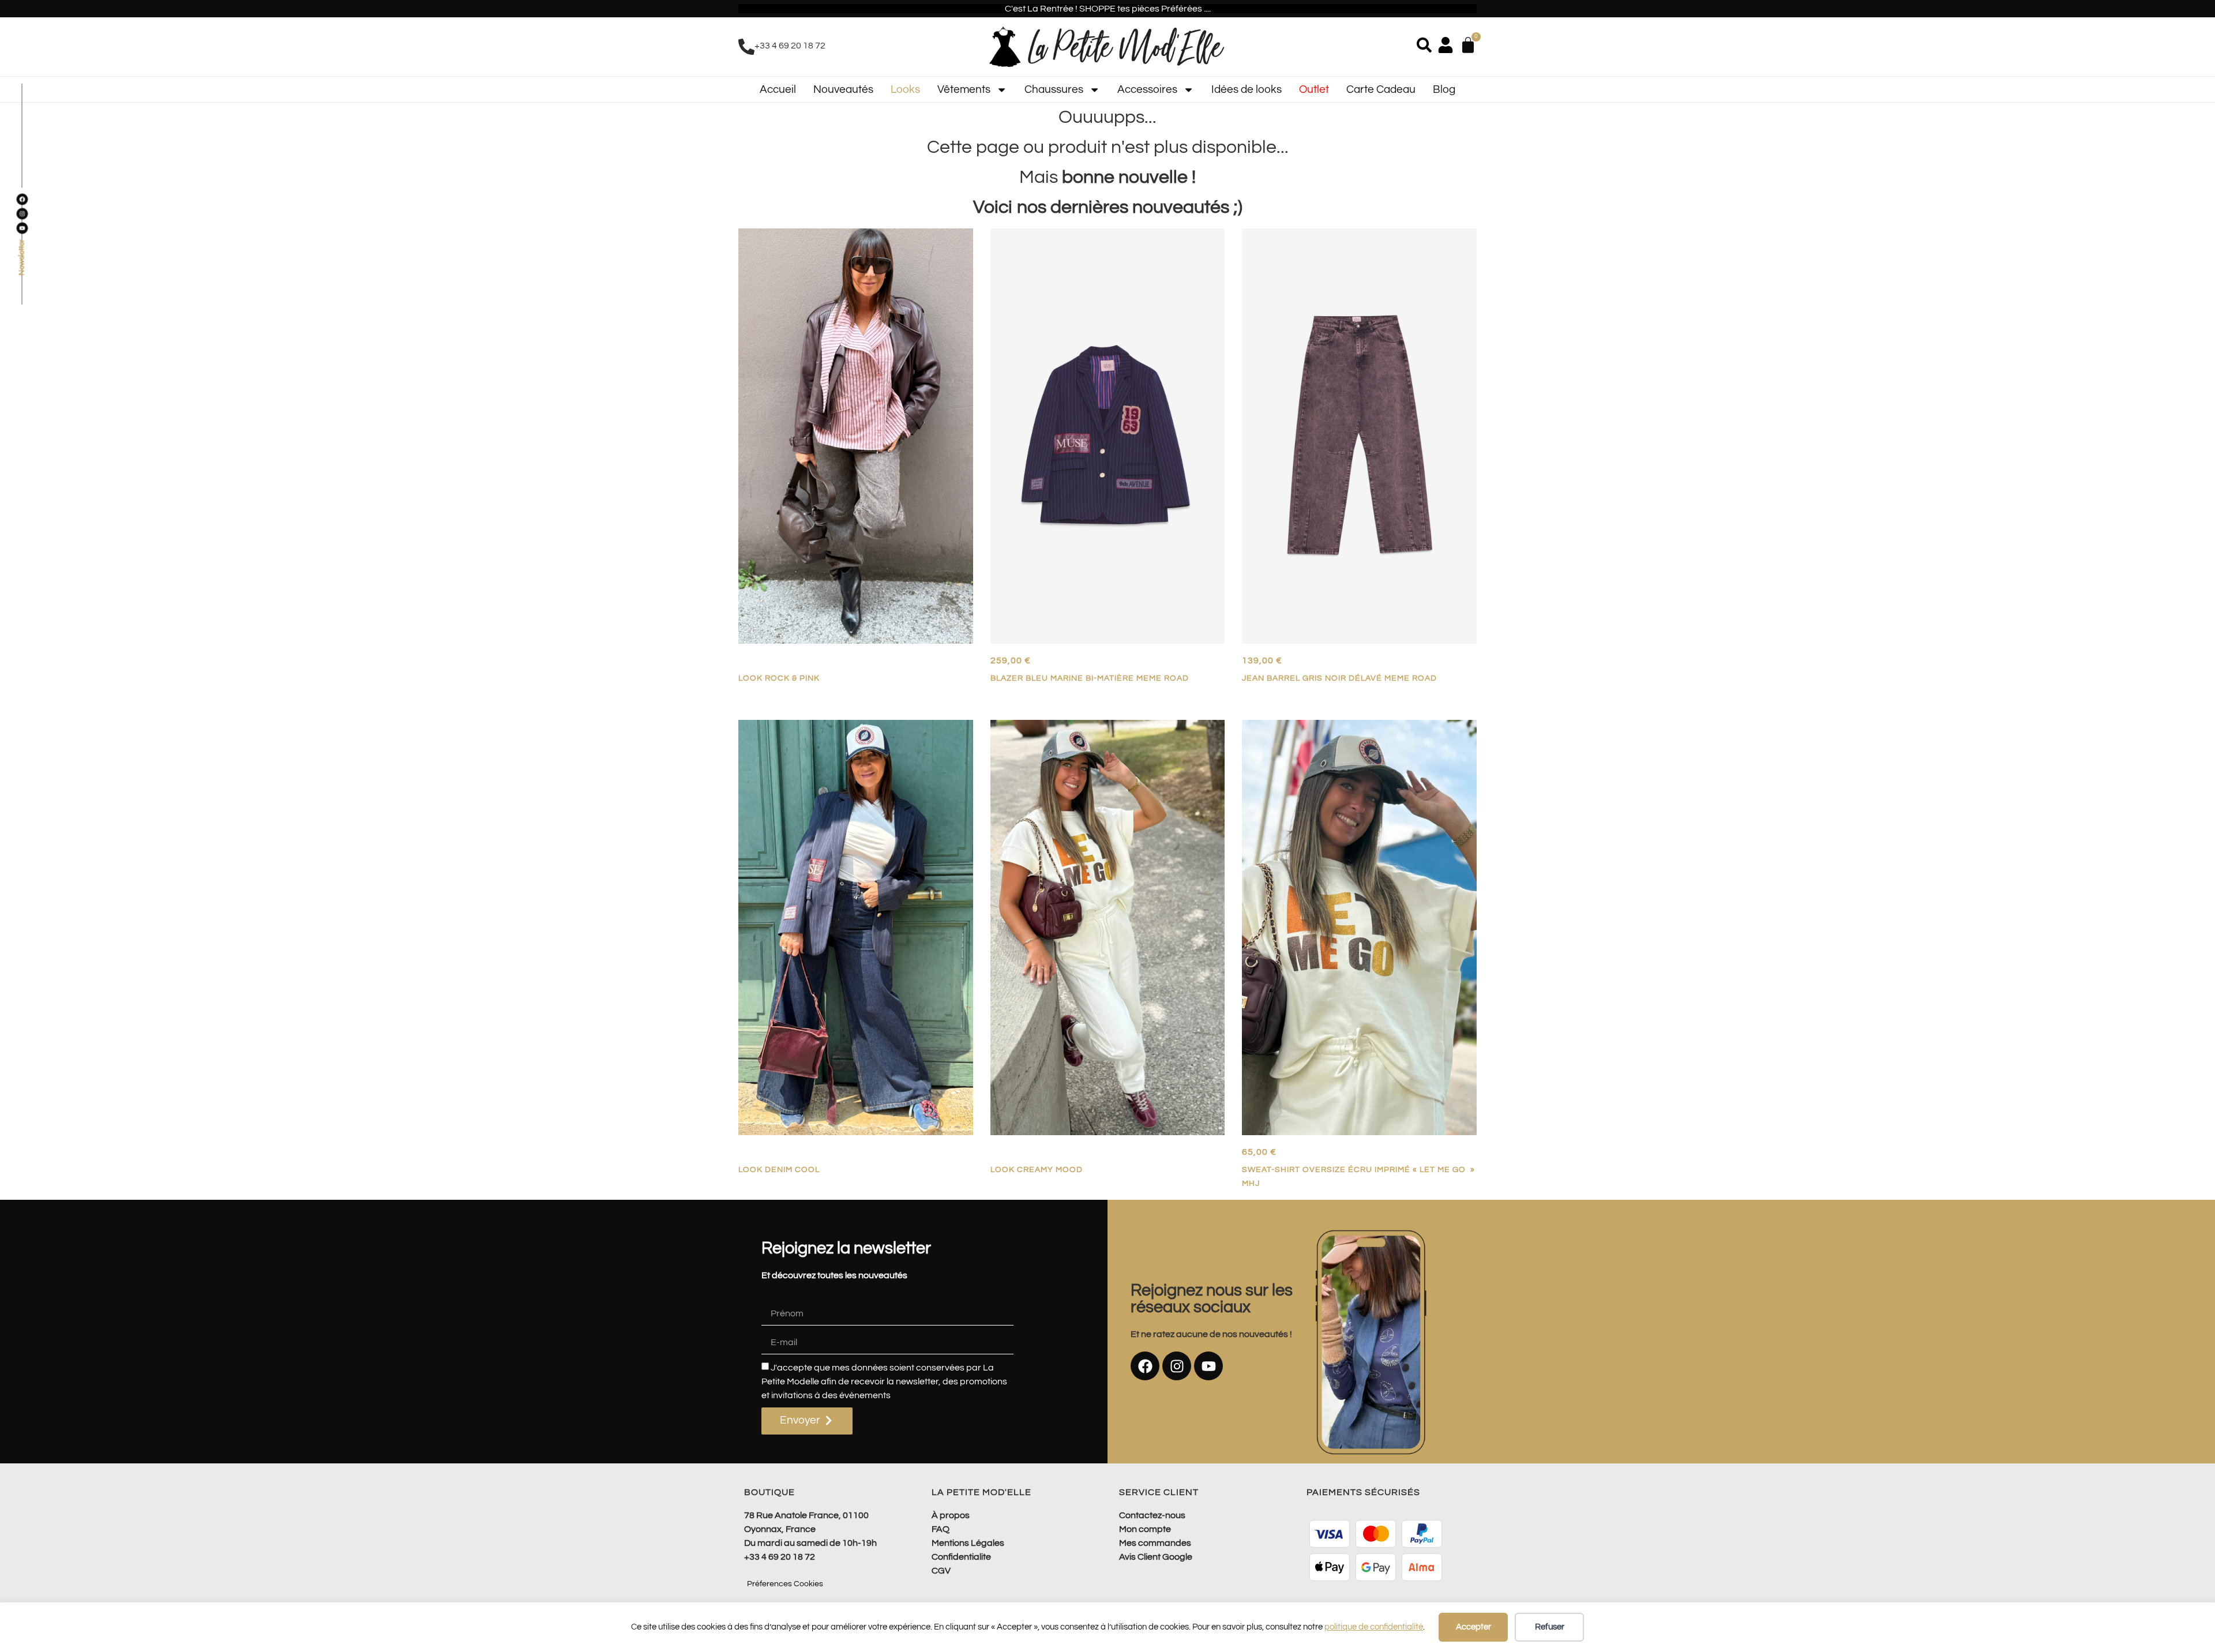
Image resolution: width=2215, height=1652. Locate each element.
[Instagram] (1177, 1366)
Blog (1444, 89)
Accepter (1473, 1627)
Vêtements (964, 89)
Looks (905, 89)
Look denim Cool (779, 1169)
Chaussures (1054, 89)
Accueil (778, 89)
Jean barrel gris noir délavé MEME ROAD (1339, 678)
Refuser (1550, 1627)
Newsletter (22, 258)
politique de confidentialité (1374, 1627)
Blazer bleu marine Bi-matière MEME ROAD (1090, 678)
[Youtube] (1208, 1366)
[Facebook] (1145, 1366)
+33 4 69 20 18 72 (790, 46)
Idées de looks (1247, 89)
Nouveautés (843, 89)
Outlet (1314, 89)
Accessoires (1147, 89)
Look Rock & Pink (779, 678)
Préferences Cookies (785, 1584)
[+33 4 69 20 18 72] (746, 47)
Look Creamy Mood (1037, 1169)
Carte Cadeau (1381, 89)
